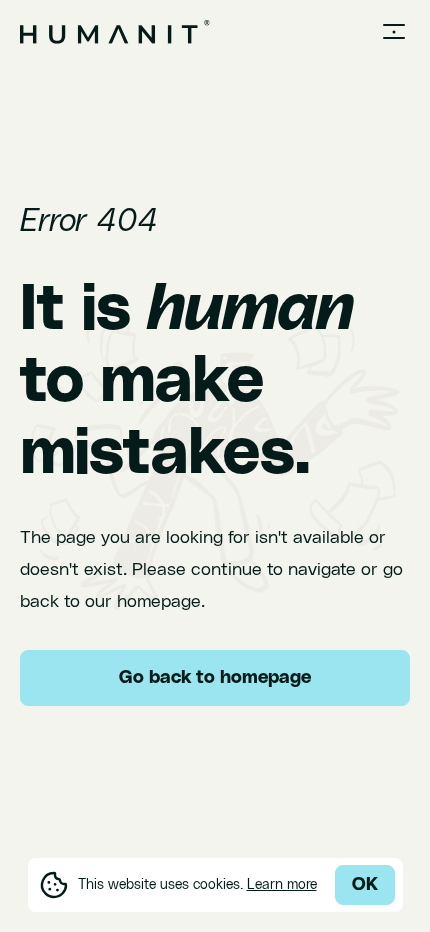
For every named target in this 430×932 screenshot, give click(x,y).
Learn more (282, 885)
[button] (394, 32)
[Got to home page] (115, 32)
